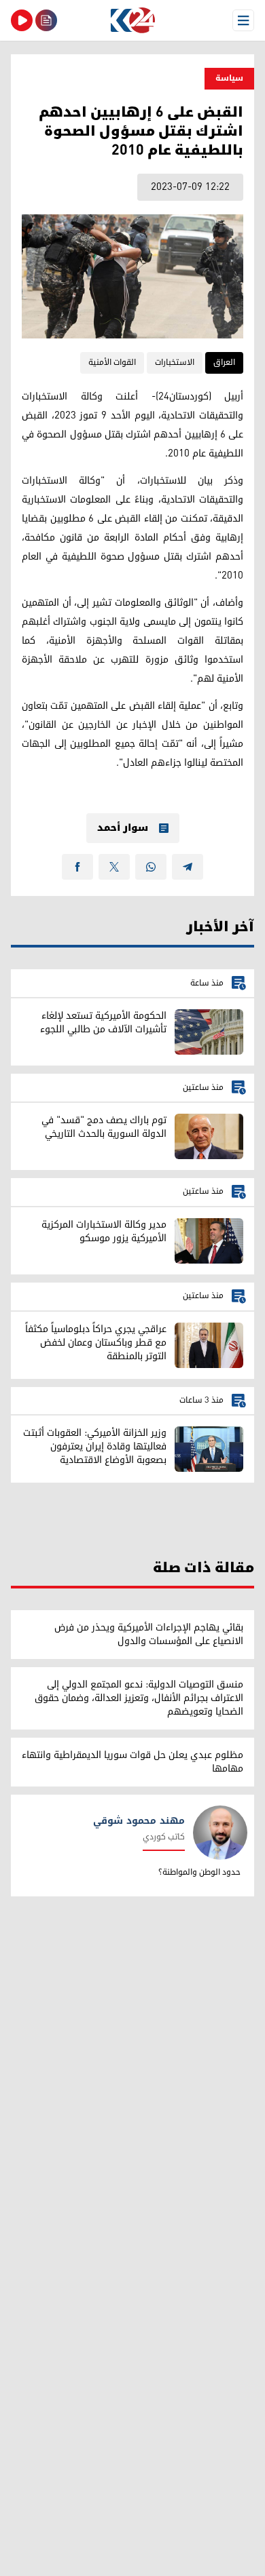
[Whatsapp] (151, 867)
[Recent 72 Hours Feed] (46, 20)
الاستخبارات (175, 363)
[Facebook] (77, 867)
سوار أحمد (123, 828)
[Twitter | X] (114, 867)
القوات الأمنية (112, 363)
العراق (224, 363)
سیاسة (229, 78)
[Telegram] (188, 867)
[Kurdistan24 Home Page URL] (132, 20)
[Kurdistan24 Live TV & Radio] (22, 20)
